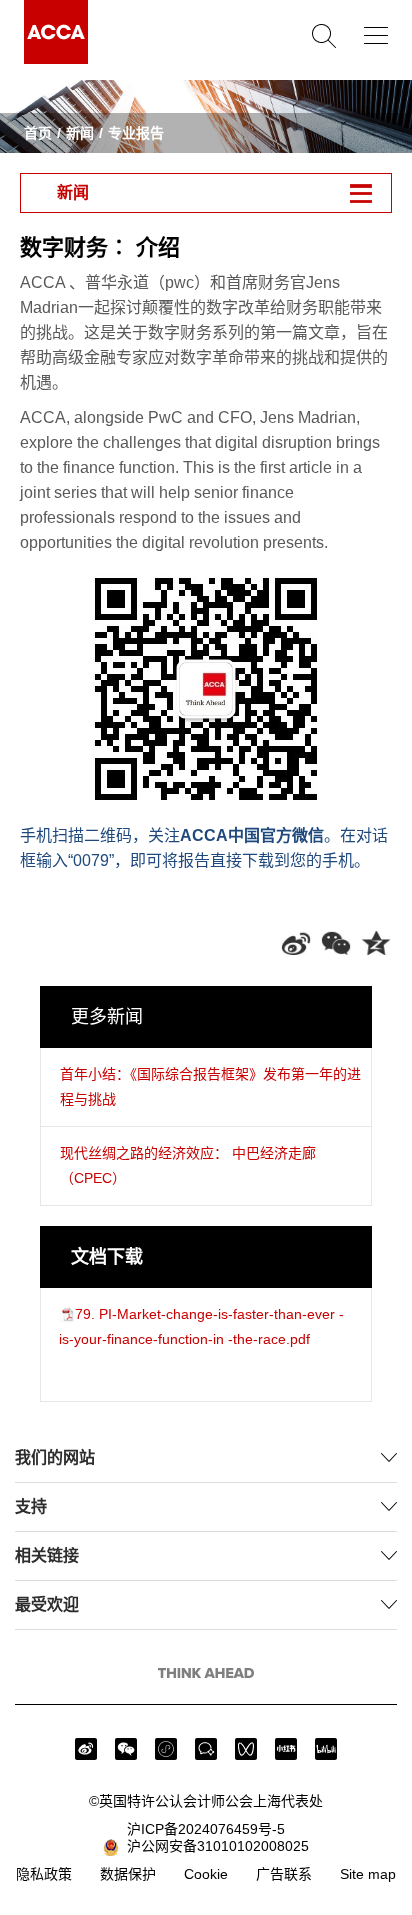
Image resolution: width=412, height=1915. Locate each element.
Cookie (206, 1874)
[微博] (86, 1749)
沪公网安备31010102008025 (214, 1846)
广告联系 (284, 1874)
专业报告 (136, 133)
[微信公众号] (126, 1749)
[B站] (326, 1749)
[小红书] (286, 1749)
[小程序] (166, 1749)
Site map (368, 1874)
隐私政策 (44, 1874)
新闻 (80, 133)
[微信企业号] (206, 1749)
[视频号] (246, 1749)
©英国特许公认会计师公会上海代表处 (206, 1801)
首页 (38, 133)
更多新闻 (107, 1017)
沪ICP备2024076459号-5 (206, 1829)
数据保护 (128, 1874)
